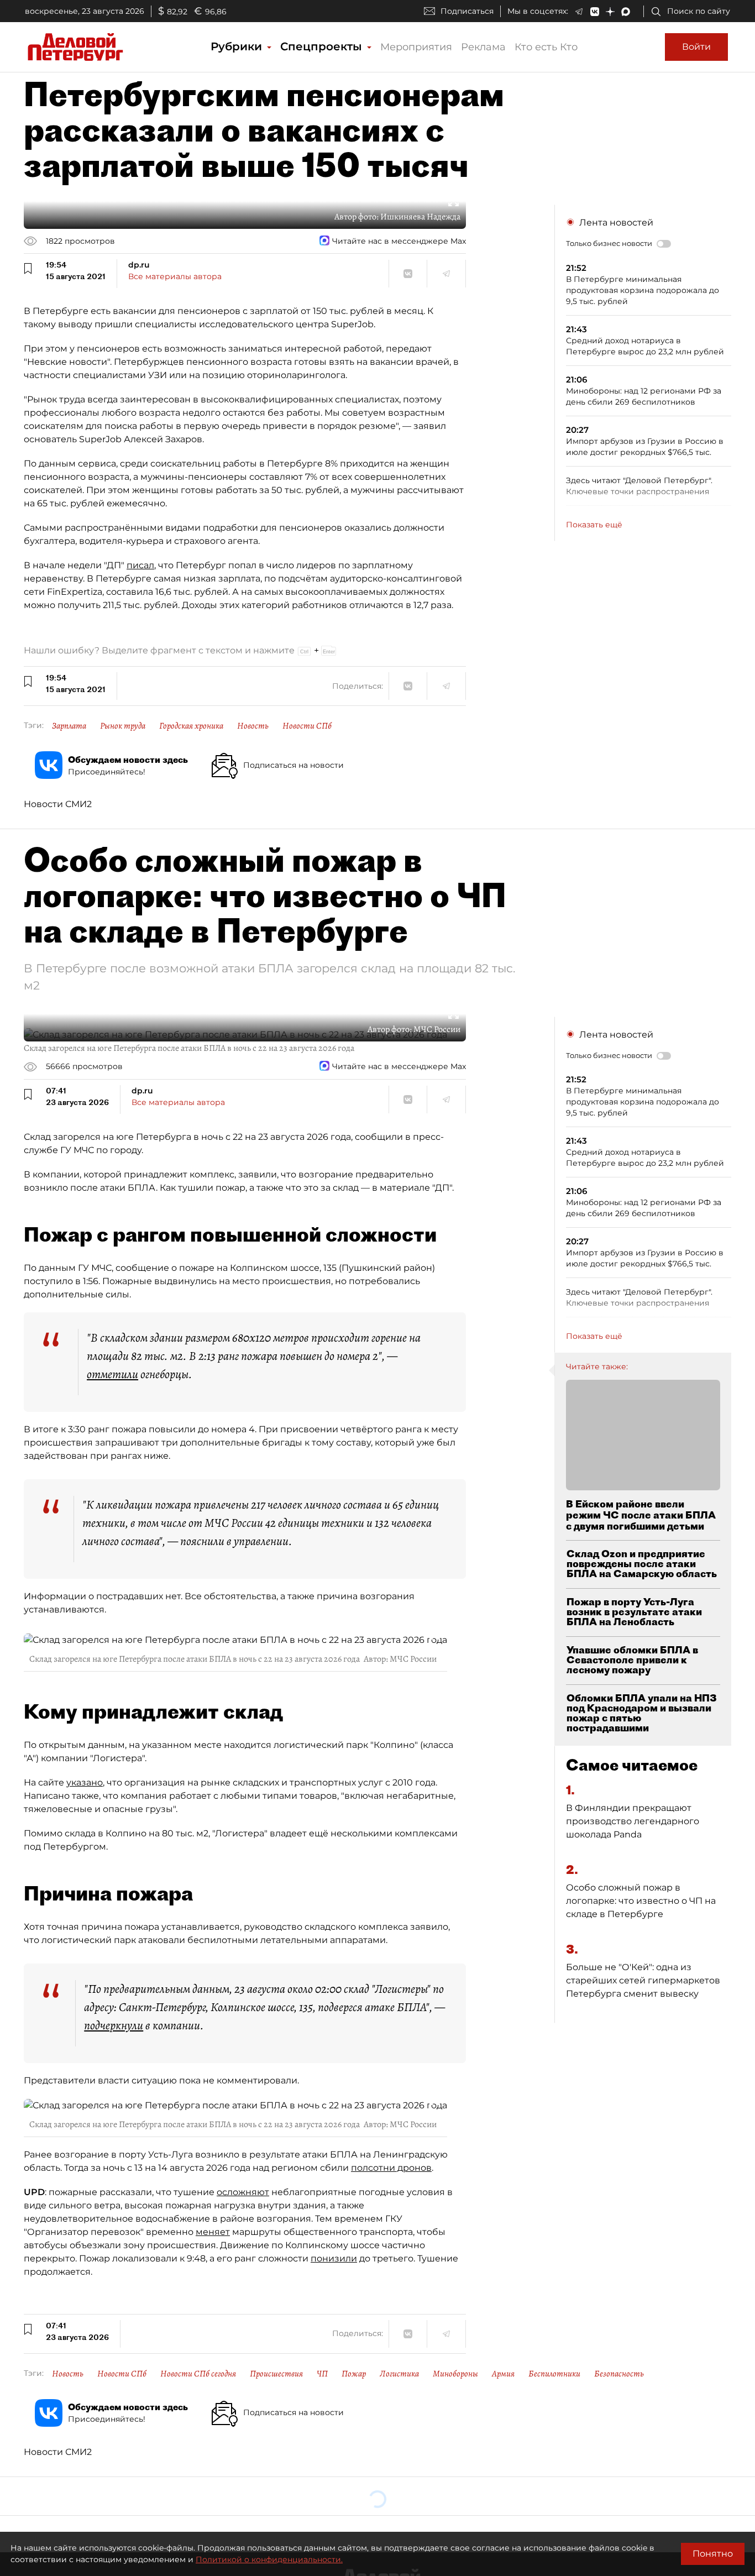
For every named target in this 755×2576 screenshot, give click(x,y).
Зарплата (69, 726)
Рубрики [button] (238, 46)
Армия (503, 2374)
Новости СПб (307, 726)
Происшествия (276, 2374)
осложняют (243, 2192)
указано (85, 1782)
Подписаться (467, 11)
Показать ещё (594, 525)
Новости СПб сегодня (198, 2374)
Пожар (354, 2374)
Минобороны (455, 2374)
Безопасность (619, 2374)
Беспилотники (554, 2374)
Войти (696, 47)
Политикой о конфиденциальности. (269, 2559)
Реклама (483, 47)
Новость (253, 726)
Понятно (713, 2554)
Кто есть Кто (546, 47)
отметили (112, 1374)
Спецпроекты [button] (323, 46)
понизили (334, 2258)
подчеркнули (114, 2025)
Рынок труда (123, 726)
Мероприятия (416, 47)
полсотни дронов (391, 2168)
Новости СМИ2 (58, 804)
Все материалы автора (175, 276)
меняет (213, 2232)
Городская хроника (191, 726)
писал (140, 565)
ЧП (322, 2374)
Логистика (399, 2374)
